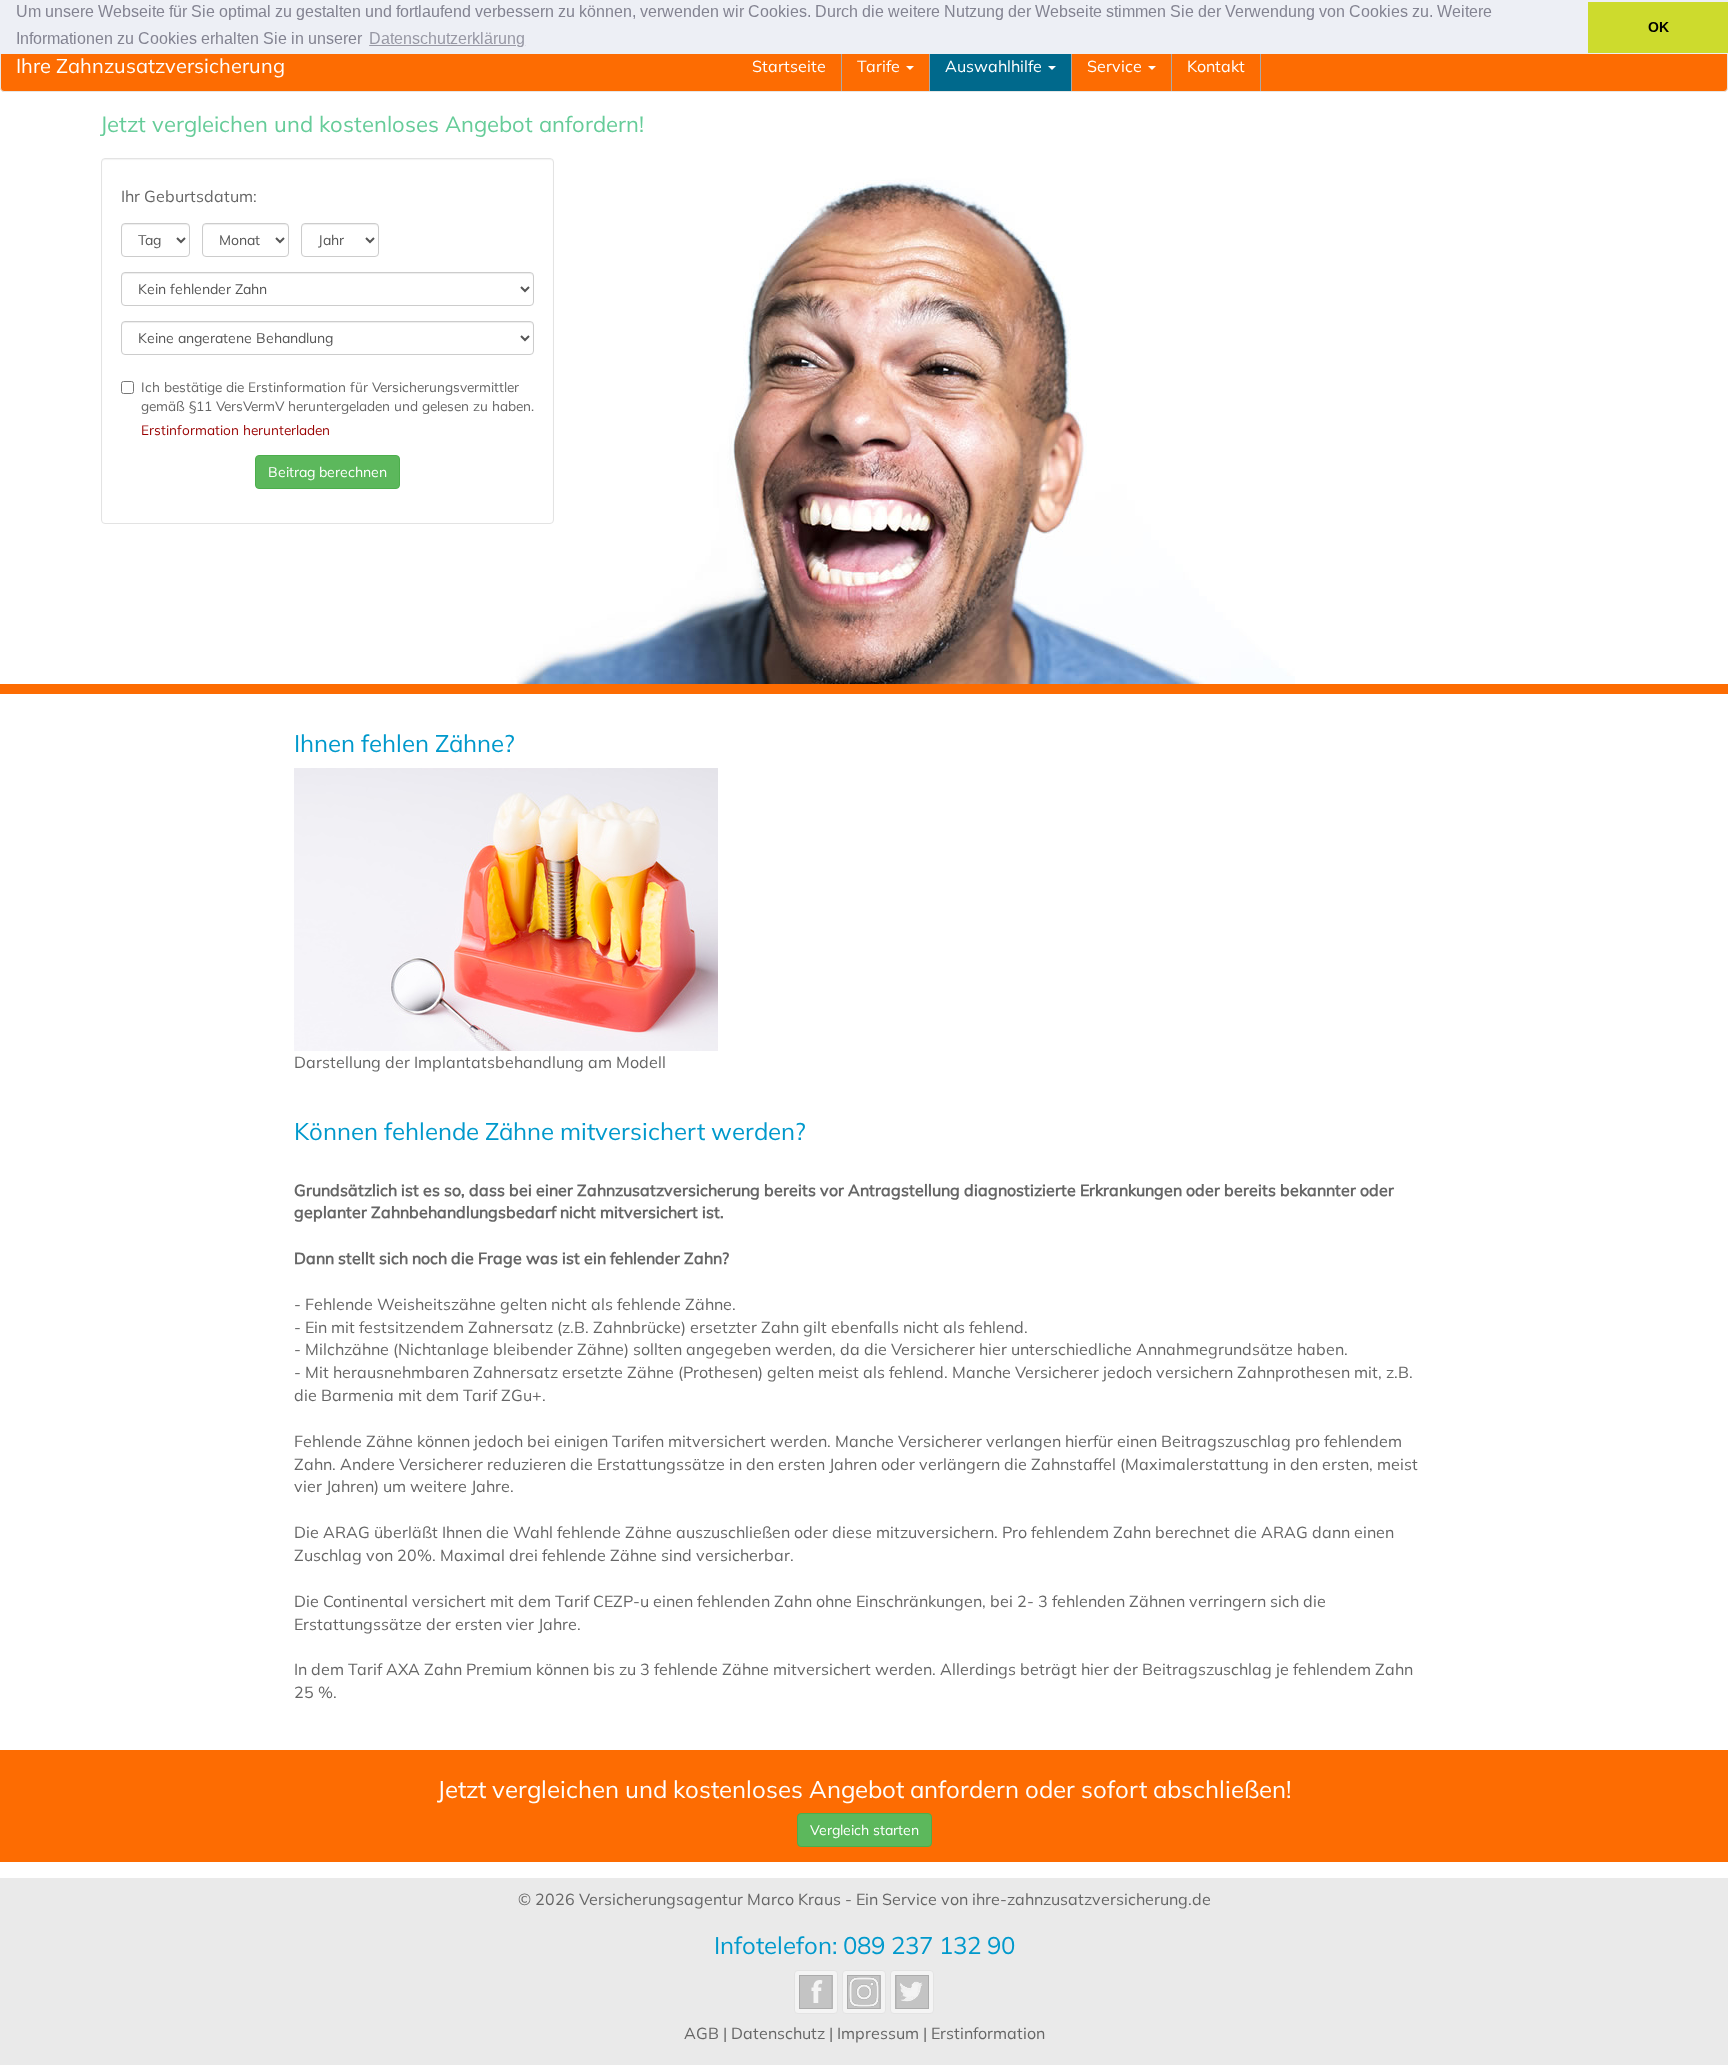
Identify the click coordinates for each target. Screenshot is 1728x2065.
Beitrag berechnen (327, 472)
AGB (701, 2033)
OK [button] (1658, 27)
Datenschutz (778, 2033)
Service (1116, 66)
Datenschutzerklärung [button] (447, 38)
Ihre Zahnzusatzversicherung (150, 65)
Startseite (789, 66)
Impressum (878, 2033)
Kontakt (1216, 66)
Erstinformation (988, 2033)
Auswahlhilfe (995, 66)
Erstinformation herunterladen (235, 429)
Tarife (880, 66)
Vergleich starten (864, 1830)
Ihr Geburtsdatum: (189, 196)
